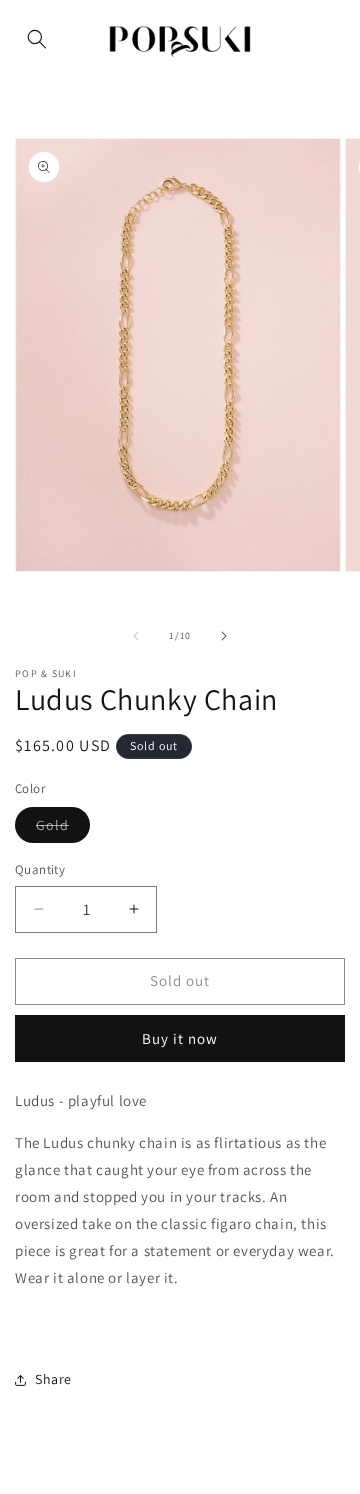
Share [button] (53, 1379)
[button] (37, 39)
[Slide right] (224, 636)
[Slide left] (136, 636)
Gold (63, 829)
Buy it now (180, 1038)
